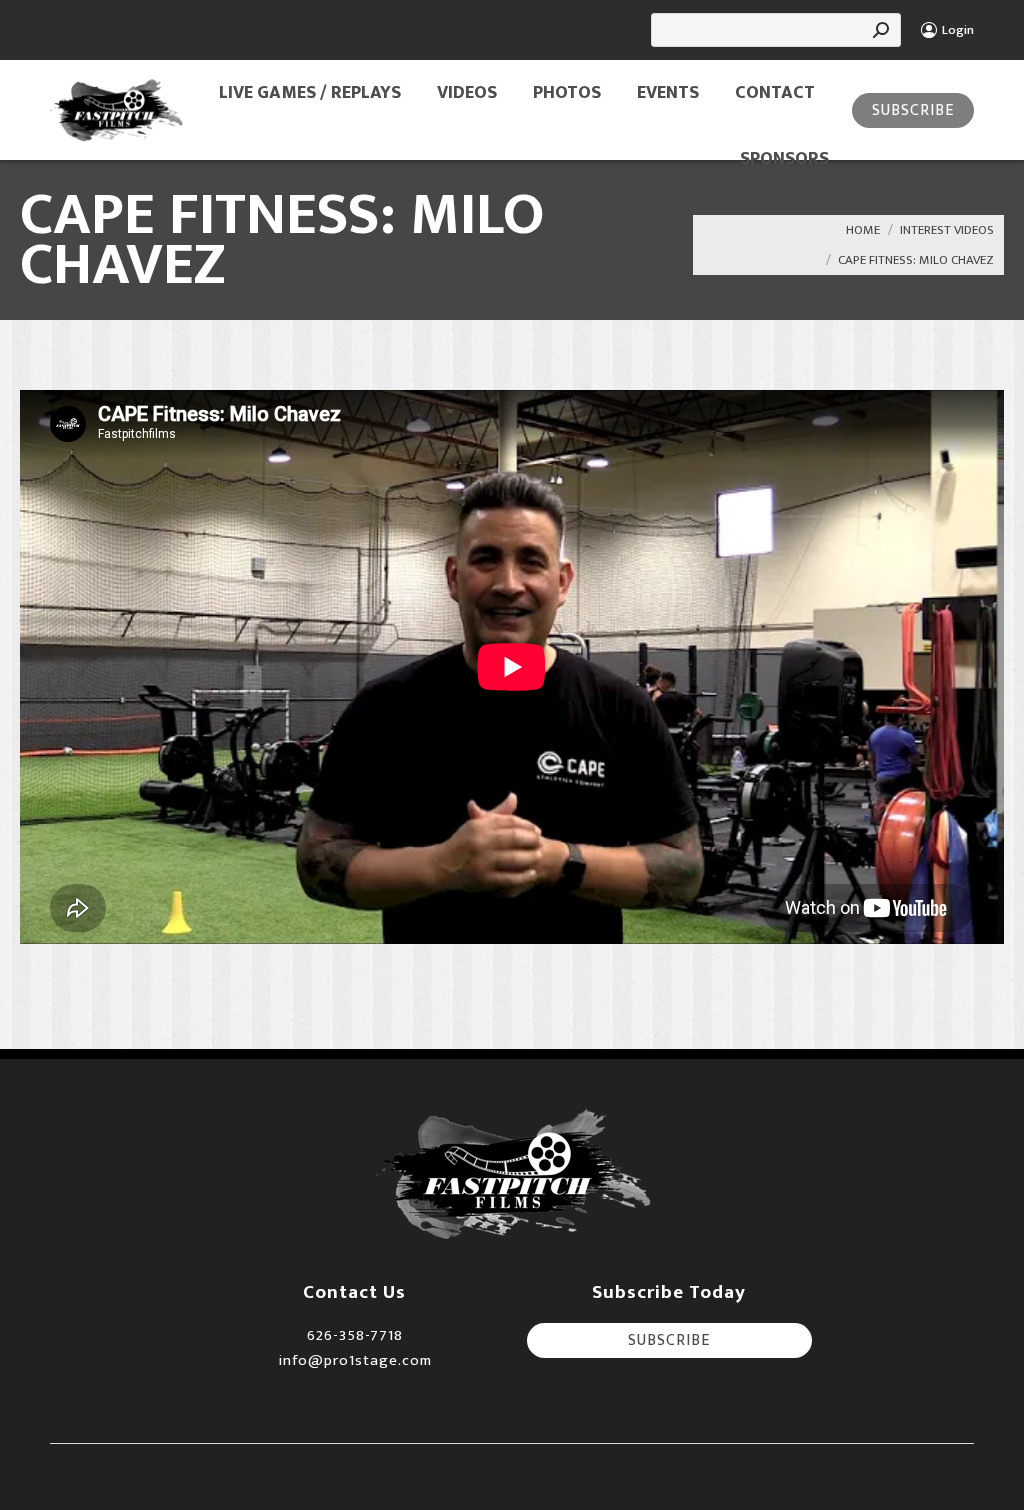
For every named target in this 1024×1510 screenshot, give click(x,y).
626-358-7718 (355, 1335)
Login (958, 30)
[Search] (881, 30)
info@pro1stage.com (355, 1360)
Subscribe (913, 110)
